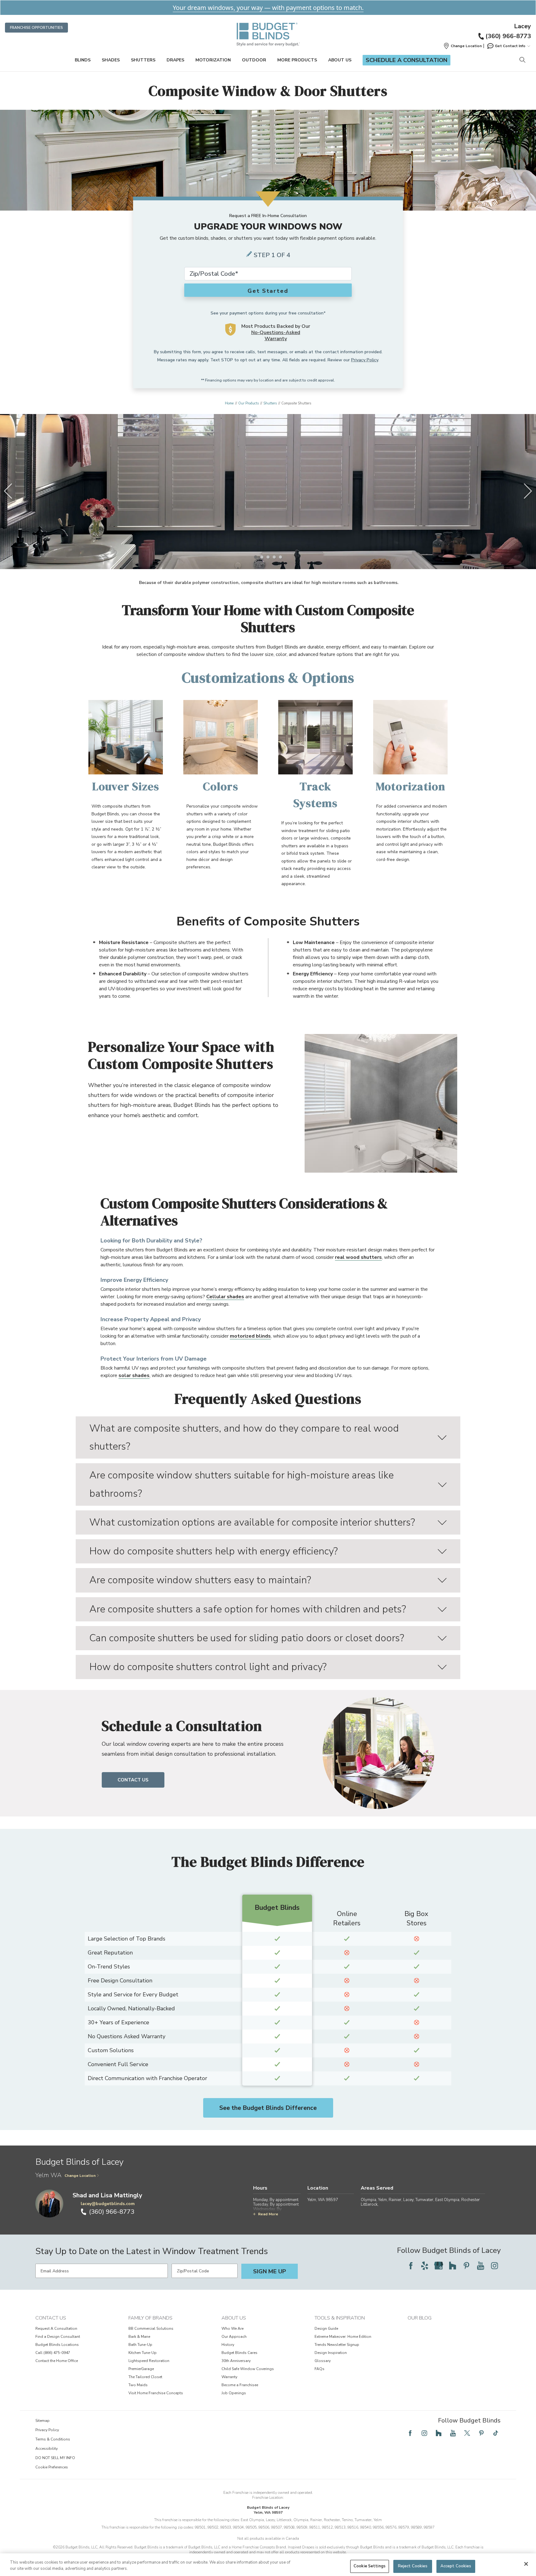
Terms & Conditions (53, 2439)
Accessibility (47, 2449)
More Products (297, 60)
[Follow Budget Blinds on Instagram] (494, 2266)
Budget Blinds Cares (239, 2353)
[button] (462, 46)
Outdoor (254, 60)
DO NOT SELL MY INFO (55, 2458)
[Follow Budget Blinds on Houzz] (453, 2266)
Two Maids (138, 2385)
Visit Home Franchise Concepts (156, 2393)
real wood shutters (358, 1257)
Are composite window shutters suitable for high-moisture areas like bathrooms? (241, 1484)
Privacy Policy (365, 360)
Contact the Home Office (57, 2361)
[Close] (526, 2564)
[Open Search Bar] (522, 60)
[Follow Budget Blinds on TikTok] (496, 2433)
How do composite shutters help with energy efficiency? (214, 1551)
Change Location (80, 2176)
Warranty (229, 2377)
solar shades (134, 1375)
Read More (268, 2214)
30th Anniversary (236, 2361)
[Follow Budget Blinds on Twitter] (467, 2433)
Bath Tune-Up (140, 2345)
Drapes (175, 60)
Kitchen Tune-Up (143, 2353)
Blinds (83, 60)
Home (229, 403)
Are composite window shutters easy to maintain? (200, 1580)
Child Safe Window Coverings (248, 2369)
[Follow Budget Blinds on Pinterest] (467, 2266)
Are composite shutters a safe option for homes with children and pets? (248, 1609)
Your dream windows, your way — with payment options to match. (268, 8)
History (228, 2345)
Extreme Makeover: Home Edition (343, 2337)
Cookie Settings (370, 2566)
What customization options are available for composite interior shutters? (252, 1522)
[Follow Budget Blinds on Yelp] (425, 2266)
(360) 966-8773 (508, 36)
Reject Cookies (413, 2566)
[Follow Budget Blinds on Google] (439, 2266)
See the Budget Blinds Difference (268, 2108)
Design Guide (326, 2329)
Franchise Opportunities (36, 28)
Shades (111, 60)
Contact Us (133, 1780)
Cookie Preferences (52, 2467)
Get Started (268, 291)
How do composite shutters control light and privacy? (208, 1667)
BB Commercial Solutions (151, 2329)
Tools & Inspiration (340, 2318)
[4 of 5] (274, 557)
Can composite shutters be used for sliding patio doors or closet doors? (247, 1638)
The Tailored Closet (145, 2377)
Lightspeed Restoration (149, 2361)
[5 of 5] (280, 557)
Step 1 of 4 (272, 255)
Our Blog (420, 2318)
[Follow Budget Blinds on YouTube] (480, 2266)
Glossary (323, 2361)
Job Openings (234, 2393)
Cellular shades (225, 1297)
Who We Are (232, 2329)
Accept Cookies (456, 2566)
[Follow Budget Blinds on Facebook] (411, 2266)
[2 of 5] (262, 557)
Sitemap (42, 2421)
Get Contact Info (510, 46)
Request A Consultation (56, 2329)
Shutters (143, 60)
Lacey (523, 26)
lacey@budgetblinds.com (108, 2204)
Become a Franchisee (240, 2385)
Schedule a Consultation (406, 60)
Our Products (248, 403)
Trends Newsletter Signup (337, 2345)
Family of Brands (150, 2318)
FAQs (319, 2369)
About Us (340, 60)
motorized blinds (250, 1336)
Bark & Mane (139, 2337)
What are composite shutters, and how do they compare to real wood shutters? (244, 1437)
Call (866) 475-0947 (53, 2353)
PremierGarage (141, 2369)
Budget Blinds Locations (57, 2345)
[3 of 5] (268, 557)
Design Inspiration (331, 2353)
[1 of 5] (256, 557)
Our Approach (234, 2337)
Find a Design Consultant (58, 2337)
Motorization (213, 60)
